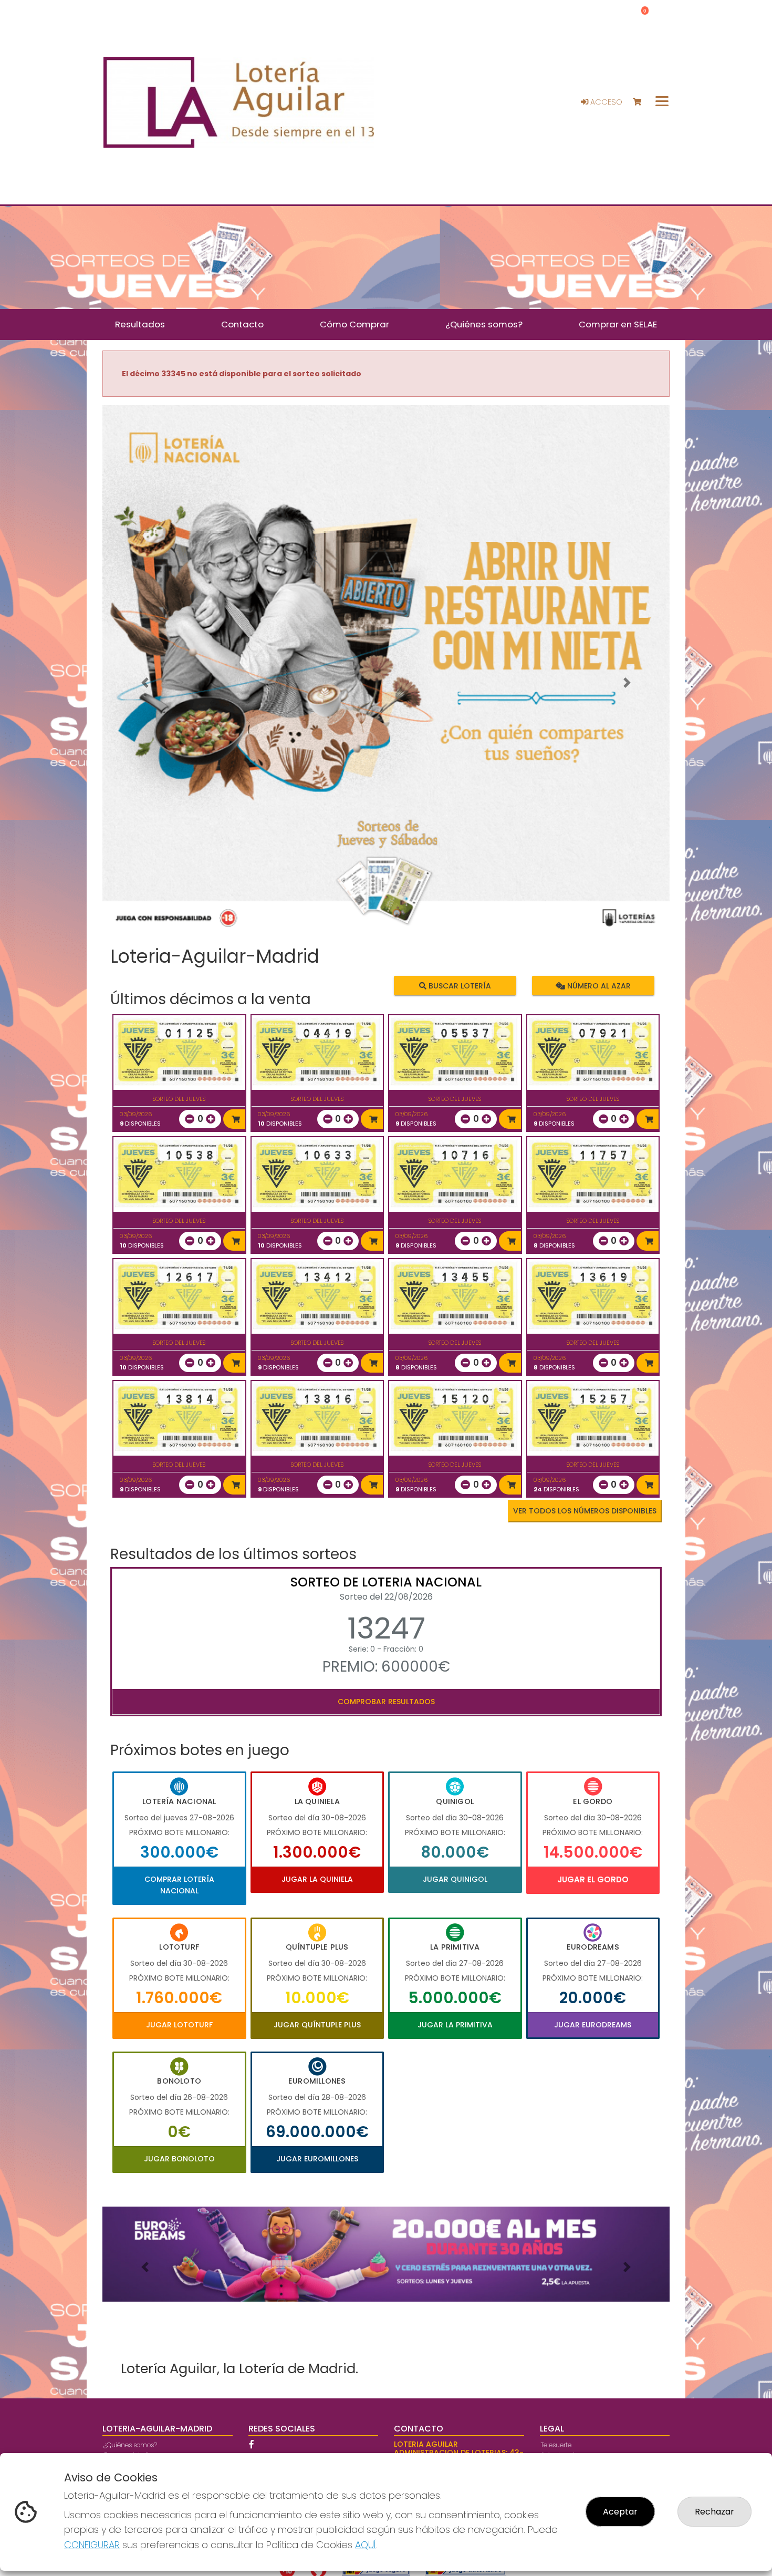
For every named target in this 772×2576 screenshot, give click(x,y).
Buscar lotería (459, 985)
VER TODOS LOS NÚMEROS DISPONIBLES (585, 1511)
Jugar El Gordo (593, 1879)
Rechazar (714, 2512)
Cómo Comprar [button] (354, 324)
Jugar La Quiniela (317, 1879)
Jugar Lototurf (179, 2025)
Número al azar (597, 985)
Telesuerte (556, 2445)
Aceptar (620, 2512)
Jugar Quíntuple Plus (317, 2025)
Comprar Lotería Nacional (179, 1885)
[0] (642, 102)
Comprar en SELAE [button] (618, 324)
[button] (145, 683)
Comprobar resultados (386, 1702)
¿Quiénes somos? (130, 2445)
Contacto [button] (242, 324)
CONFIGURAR (92, 2545)
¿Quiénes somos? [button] (484, 324)
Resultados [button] (140, 324)
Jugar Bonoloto (179, 2159)
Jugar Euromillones (317, 2159)
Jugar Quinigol (455, 1879)
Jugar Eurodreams (593, 2025)
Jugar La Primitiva (455, 2025)
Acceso (605, 102)
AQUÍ (366, 2545)
